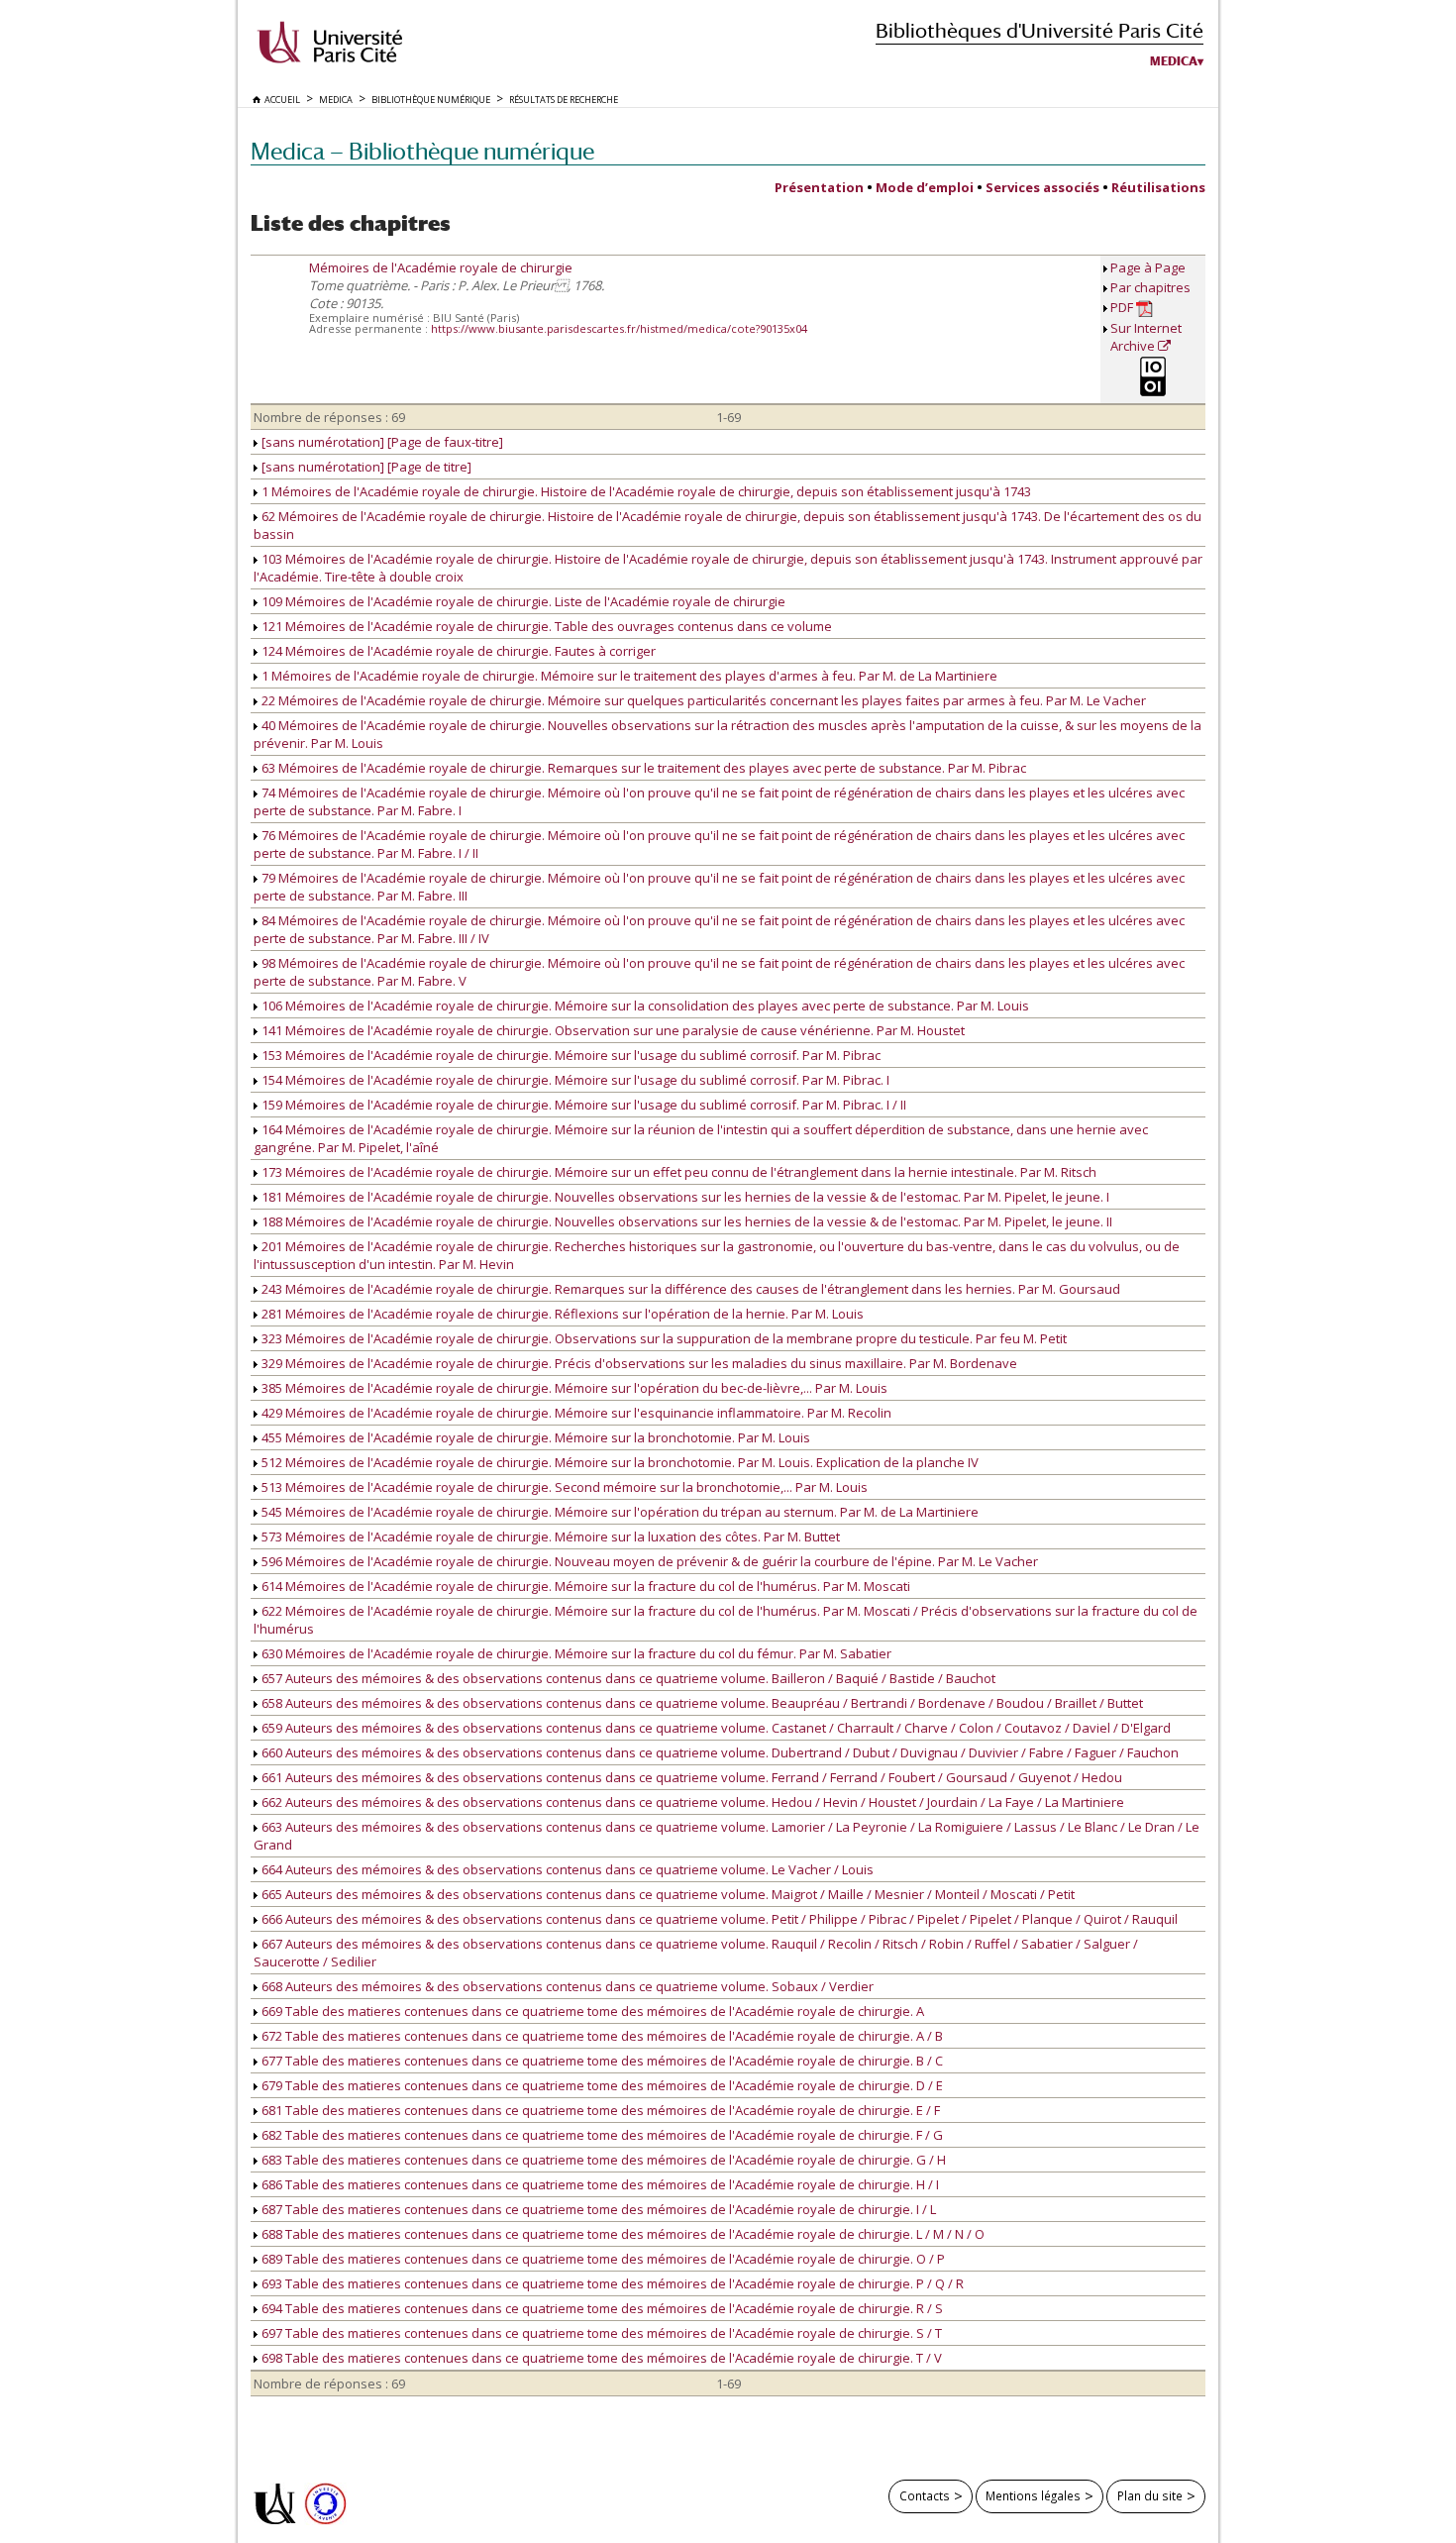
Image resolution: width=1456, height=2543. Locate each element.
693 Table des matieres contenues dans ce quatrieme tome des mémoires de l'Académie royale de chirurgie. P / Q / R (611, 2283)
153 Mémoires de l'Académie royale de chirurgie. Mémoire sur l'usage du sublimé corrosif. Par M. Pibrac (570, 1055)
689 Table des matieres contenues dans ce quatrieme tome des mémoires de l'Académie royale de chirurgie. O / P (602, 2259)
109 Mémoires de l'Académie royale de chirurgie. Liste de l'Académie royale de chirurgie (522, 601)
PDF (1123, 307)
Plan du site (1150, 2495)
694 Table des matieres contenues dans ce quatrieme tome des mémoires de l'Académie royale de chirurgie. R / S (601, 2308)
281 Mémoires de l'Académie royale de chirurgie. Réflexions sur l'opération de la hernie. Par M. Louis (561, 1314)
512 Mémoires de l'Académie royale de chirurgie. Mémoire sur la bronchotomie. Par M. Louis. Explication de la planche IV (619, 1462)
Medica (1174, 61)
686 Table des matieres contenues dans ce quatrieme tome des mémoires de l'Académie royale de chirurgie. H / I (599, 2184)
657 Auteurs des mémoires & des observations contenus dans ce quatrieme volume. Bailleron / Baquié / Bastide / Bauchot (627, 1678)
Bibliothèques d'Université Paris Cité (1040, 30)
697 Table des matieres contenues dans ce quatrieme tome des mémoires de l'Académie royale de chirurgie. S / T (600, 2333)
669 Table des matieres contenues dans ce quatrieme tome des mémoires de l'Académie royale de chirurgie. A (591, 2011)
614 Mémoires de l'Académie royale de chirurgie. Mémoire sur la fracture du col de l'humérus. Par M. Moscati (584, 1586)
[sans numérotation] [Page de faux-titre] (381, 442)
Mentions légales (1033, 2495)
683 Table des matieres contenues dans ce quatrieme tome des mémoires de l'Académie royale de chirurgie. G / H (602, 2160)
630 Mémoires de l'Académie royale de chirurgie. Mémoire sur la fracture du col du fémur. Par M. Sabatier (575, 1653)
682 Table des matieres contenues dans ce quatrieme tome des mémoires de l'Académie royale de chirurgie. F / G (601, 2135)
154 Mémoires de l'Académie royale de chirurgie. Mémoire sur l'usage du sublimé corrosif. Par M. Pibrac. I (574, 1080)
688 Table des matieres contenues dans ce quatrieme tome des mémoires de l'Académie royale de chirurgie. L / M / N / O (622, 2234)
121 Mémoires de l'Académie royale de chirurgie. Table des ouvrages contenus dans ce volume (545, 626)
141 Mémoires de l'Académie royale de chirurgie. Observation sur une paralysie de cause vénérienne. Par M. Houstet (612, 1030)
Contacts (925, 2495)
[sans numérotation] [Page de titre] (365, 467)
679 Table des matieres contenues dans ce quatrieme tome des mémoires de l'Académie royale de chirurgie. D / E (601, 2085)
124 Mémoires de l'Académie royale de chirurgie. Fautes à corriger (457, 651)
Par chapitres (1150, 287)
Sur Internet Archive (1146, 337)
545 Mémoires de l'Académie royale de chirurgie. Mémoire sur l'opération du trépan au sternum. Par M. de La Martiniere (619, 1512)
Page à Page (1148, 267)
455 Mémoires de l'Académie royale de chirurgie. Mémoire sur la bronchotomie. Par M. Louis (534, 1437)
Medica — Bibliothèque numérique (422, 151)
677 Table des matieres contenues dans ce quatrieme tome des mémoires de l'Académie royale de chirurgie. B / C (601, 2061)
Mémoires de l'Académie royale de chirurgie (441, 267)
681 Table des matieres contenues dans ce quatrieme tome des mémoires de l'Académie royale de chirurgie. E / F (599, 2110)
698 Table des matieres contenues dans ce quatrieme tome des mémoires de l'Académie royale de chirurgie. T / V (600, 2358)
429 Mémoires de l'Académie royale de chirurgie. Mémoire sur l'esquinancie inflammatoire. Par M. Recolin (575, 1413)
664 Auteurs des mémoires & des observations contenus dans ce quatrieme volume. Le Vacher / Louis (566, 1869)
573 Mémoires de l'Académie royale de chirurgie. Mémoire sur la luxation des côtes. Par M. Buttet (549, 1536)
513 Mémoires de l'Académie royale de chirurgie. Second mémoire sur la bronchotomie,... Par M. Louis (563, 1487)
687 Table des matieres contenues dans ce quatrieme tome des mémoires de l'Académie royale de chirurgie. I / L (597, 2209)
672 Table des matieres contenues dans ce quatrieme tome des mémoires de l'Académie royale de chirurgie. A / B (601, 2036)
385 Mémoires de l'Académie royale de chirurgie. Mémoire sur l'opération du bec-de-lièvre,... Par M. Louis (573, 1388)
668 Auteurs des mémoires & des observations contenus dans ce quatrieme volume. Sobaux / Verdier (566, 1986)
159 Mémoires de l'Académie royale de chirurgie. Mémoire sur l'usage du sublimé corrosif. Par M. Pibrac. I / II (582, 1105)
